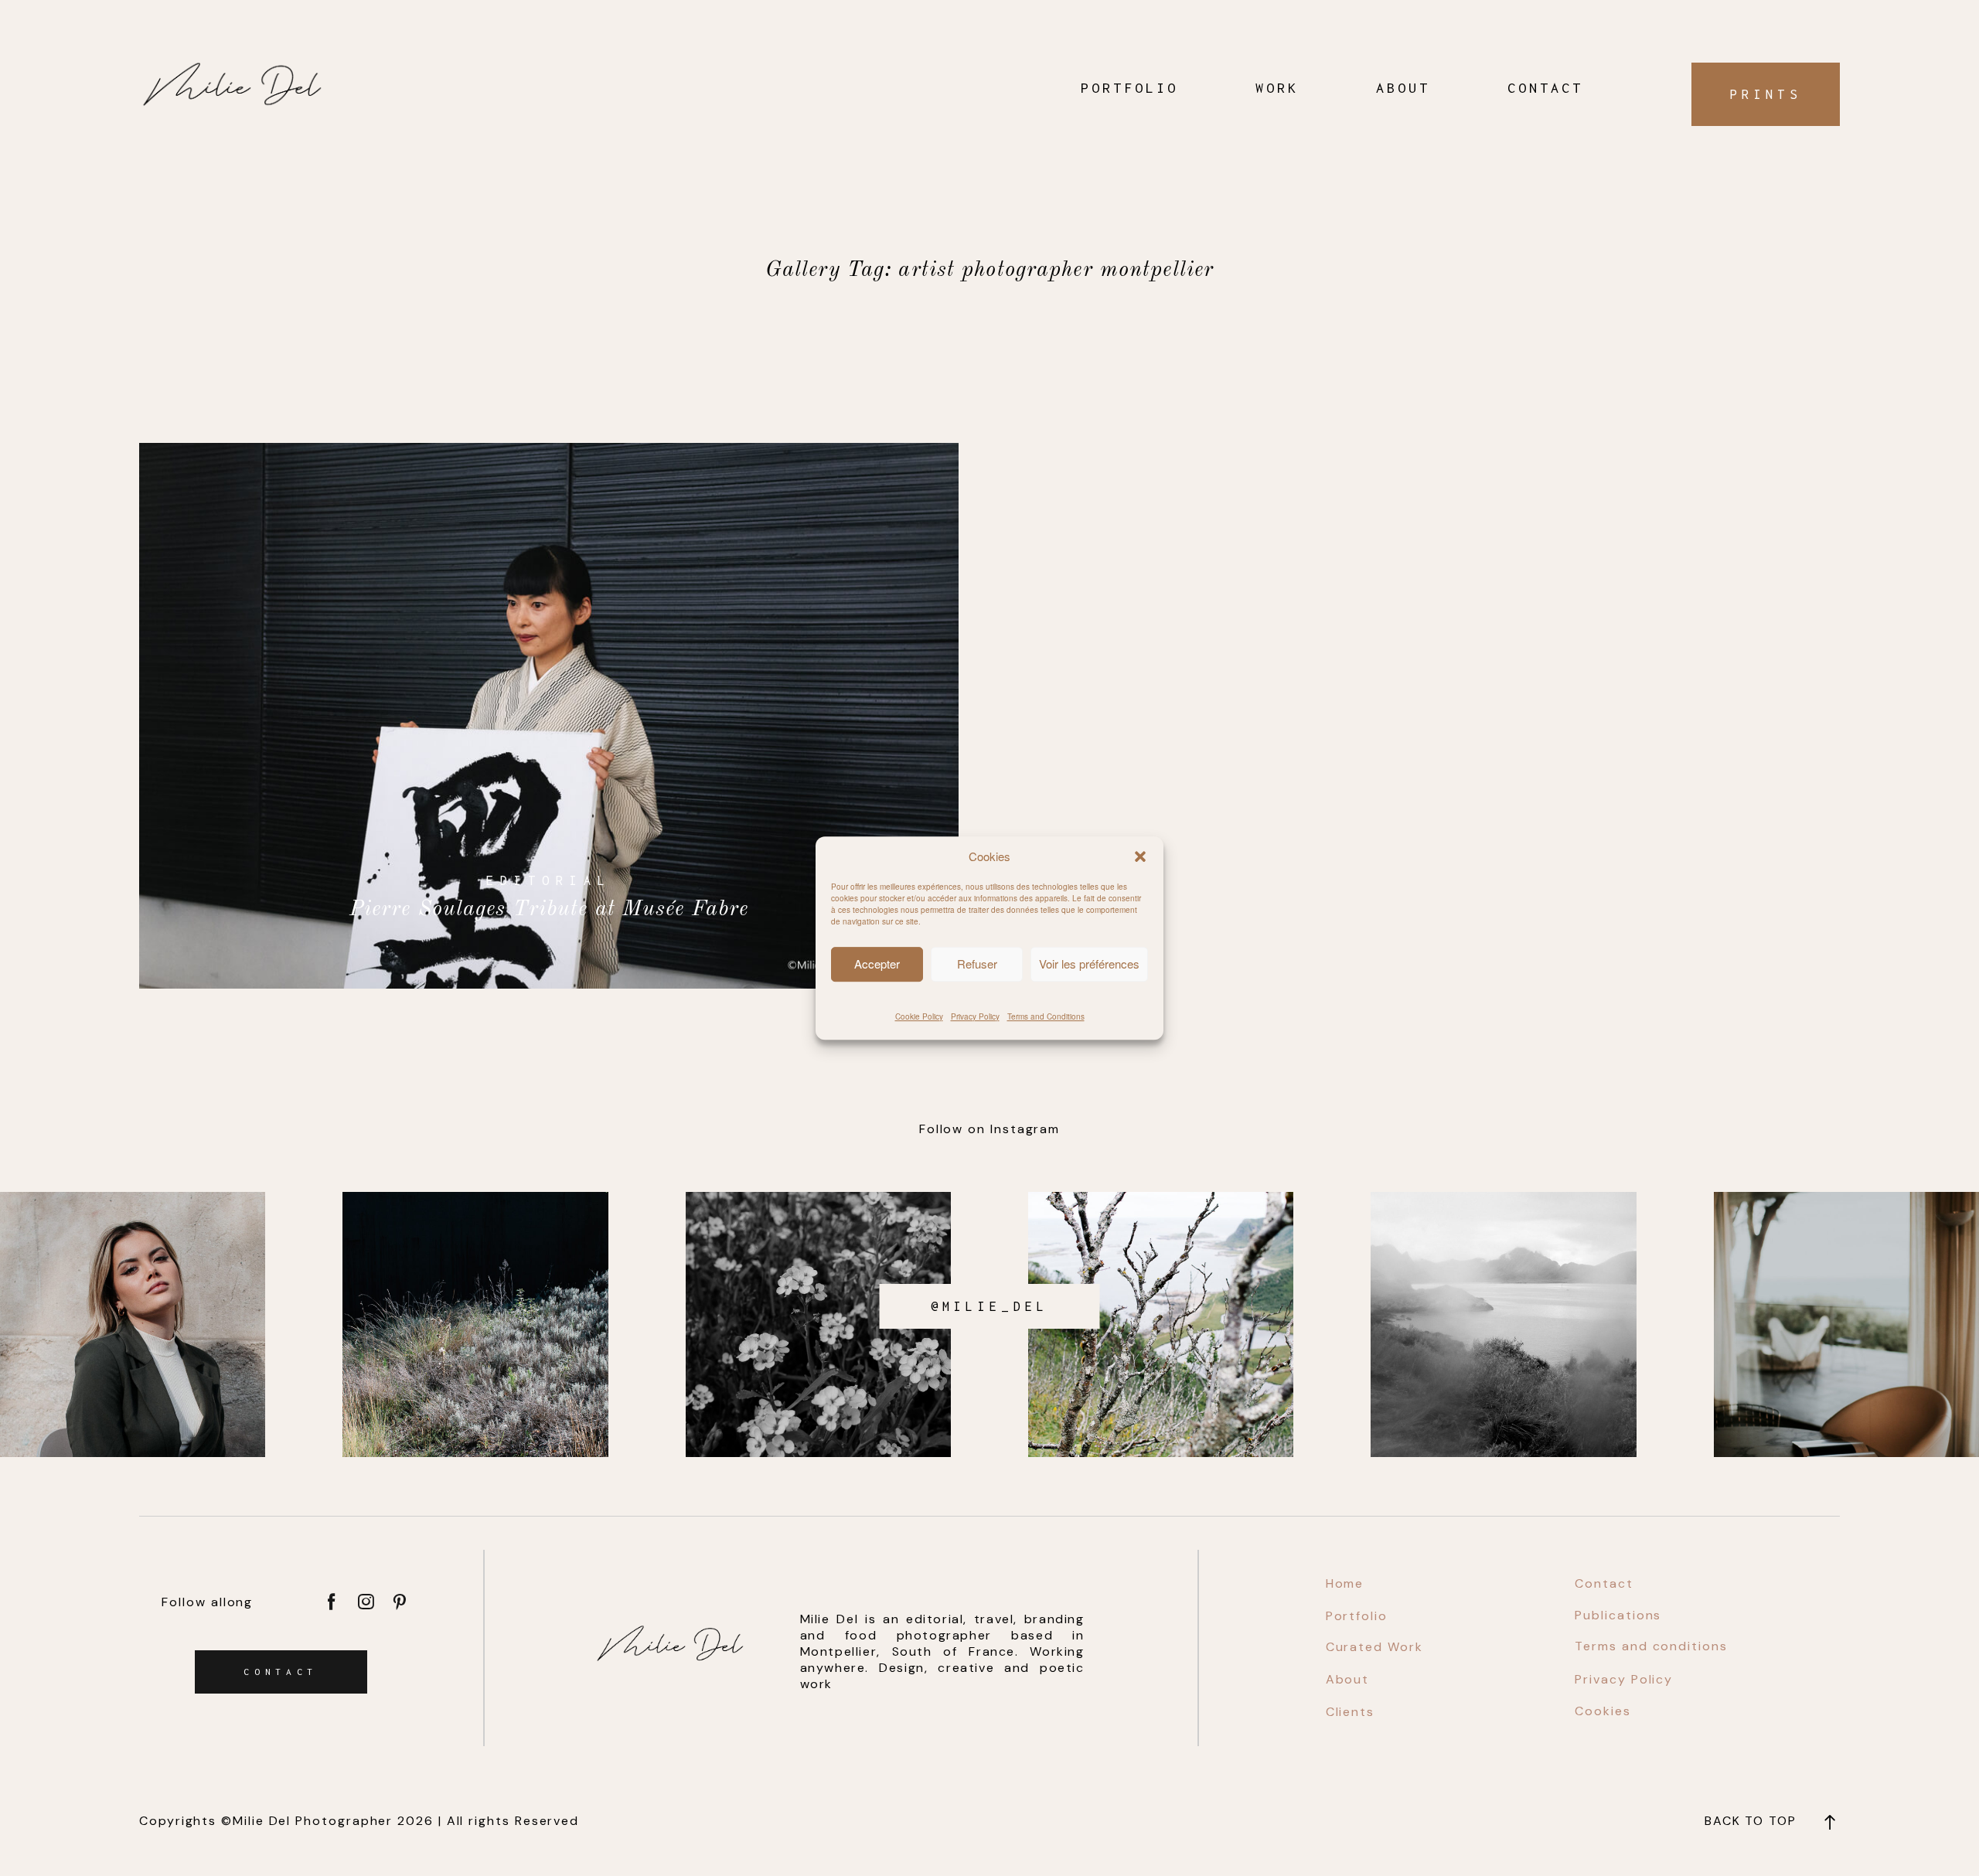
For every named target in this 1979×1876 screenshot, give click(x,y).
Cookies (1603, 1711)
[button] (1140, 856)
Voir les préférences (1089, 964)
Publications (1618, 1615)
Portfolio (1129, 88)
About (1403, 88)
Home (1345, 1583)
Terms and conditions (1651, 1646)
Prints (1766, 94)
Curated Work (1374, 1647)
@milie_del (990, 1306)
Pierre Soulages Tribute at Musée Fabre (549, 716)
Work (1277, 88)
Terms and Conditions (1046, 1016)
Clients (1350, 1712)
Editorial (549, 880)
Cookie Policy (919, 1016)
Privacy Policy (975, 1016)
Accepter (877, 964)
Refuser (977, 964)
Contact (1545, 88)
